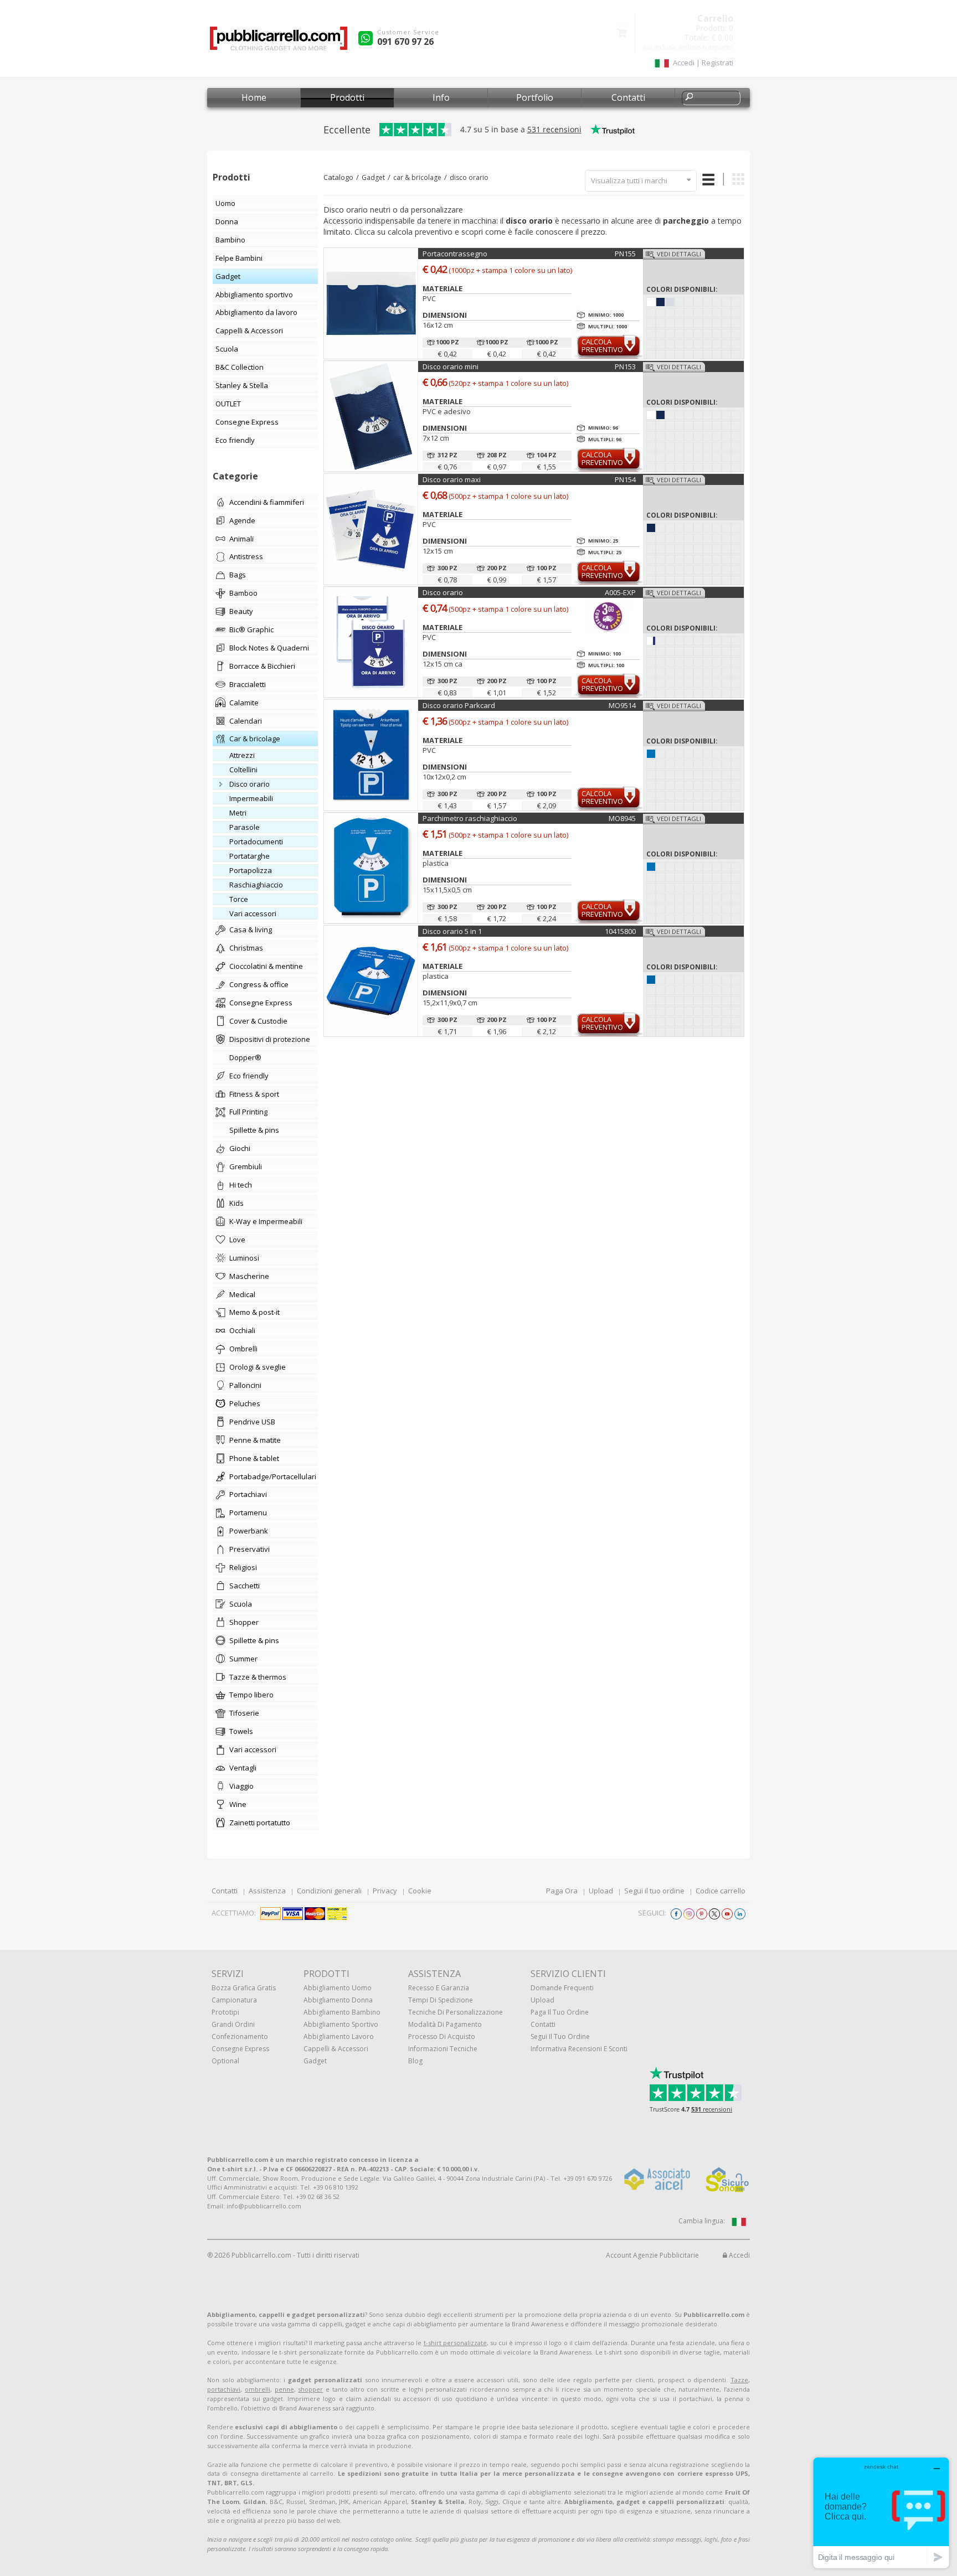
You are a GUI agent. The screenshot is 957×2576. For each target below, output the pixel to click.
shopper (310, 2389)
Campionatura (234, 2000)
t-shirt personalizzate (455, 2343)
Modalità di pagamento (445, 2024)
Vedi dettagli (679, 254)
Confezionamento (240, 2036)
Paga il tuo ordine (560, 2012)
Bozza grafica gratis (244, 1988)
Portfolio (535, 97)
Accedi (739, 2255)
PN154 (625, 479)
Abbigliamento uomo (338, 1988)
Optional (225, 2061)
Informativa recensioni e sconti (579, 2049)
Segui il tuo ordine (654, 1891)
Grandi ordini (233, 2024)
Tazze (739, 2380)
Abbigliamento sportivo (341, 2024)
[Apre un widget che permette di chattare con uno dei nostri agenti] (881, 2513)
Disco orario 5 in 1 (452, 931)
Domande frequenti (562, 1988)
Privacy (385, 1891)
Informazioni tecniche (443, 2049)
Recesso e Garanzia (439, 1988)
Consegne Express (240, 2049)
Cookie (420, 1891)
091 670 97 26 (405, 42)
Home (254, 97)
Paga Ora (562, 1891)
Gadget (373, 177)
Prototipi (225, 2012)
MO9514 (622, 705)
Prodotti (347, 97)
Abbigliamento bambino (342, 2012)
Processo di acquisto (442, 2036)
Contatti (628, 97)
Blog (415, 2061)
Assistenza (267, 1891)
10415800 (620, 931)
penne (284, 2389)
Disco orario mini (451, 366)
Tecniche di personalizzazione (456, 2012)
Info (441, 97)
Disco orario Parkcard (459, 705)
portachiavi (224, 2389)
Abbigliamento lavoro (339, 2036)
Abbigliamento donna (338, 2000)
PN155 (625, 254)
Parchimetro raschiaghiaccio (470, 818)
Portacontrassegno (455, 254)
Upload (601, 1891)
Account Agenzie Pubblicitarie (652, 2255)
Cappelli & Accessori (336, 2049)
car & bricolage (417, 177)
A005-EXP (620, 592)
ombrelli (258, 2389)
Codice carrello (721, 1891)
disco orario (469, 177)
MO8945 (622, 818)
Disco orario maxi (452, 479)
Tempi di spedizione (441, 2000)
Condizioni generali (329, 1891)
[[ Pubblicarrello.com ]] (279, 42)
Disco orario (443, 592)
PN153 (625, 366)
